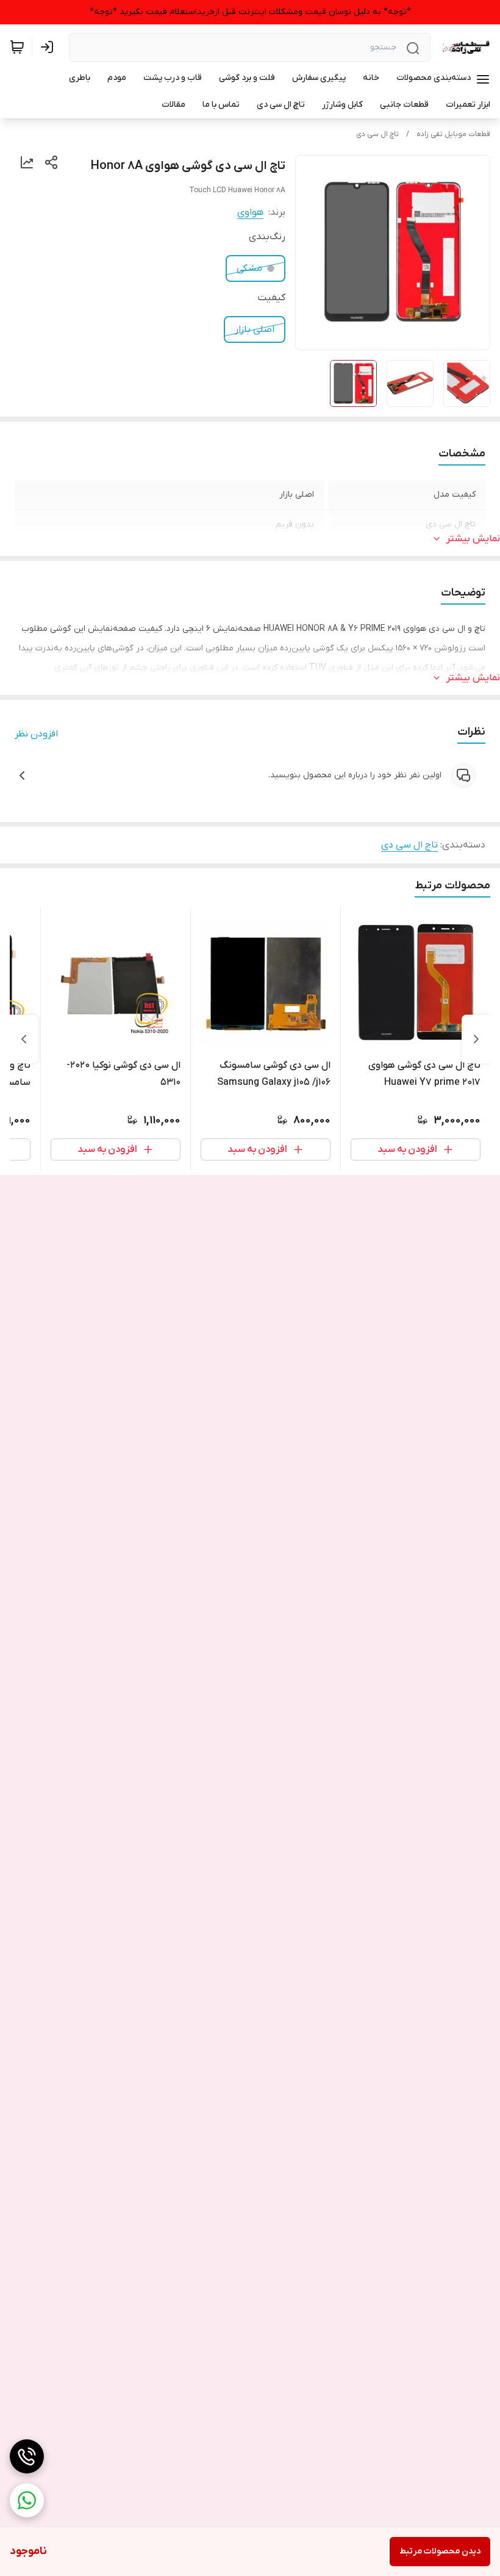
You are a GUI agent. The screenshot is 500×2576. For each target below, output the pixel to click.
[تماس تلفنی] (27, 2456)
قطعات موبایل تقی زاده (453, 134)
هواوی (250, 212)
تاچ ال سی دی (377, 134)
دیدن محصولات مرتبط (440, 2551)
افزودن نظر (36, 734)
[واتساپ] (27, 2500)
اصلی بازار (255, 329)
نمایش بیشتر (473, 539)
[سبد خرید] (17, 47)
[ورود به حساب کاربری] (49, 47)
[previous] (476, 1039)
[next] (24, 1039)
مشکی (249, 268)
